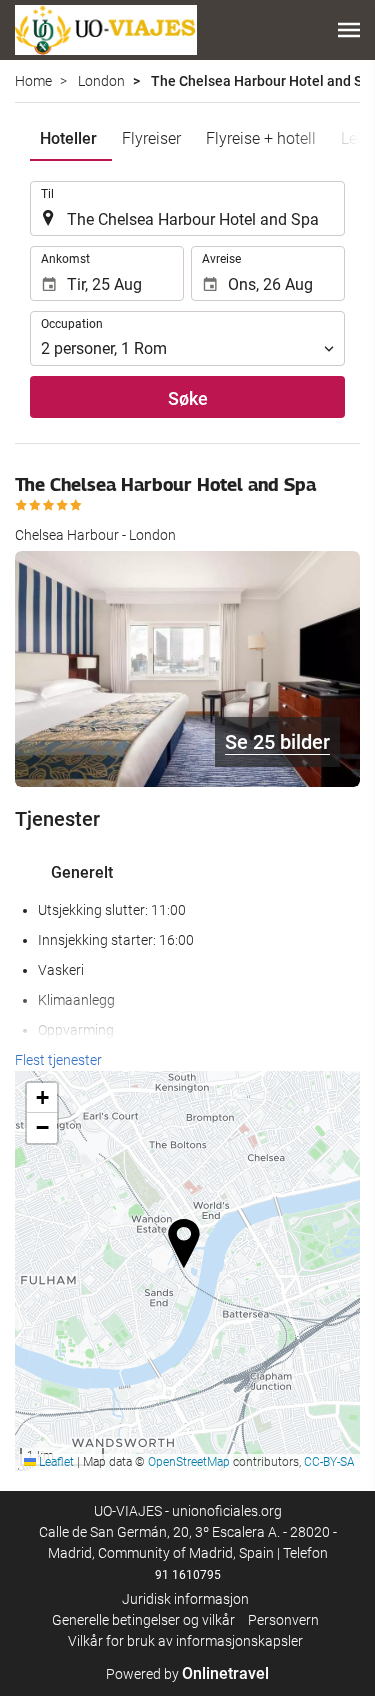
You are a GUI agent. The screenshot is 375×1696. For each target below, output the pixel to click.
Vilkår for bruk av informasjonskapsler (185, 1641)
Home (33, 81)
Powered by (187, 1674)
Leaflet (55, 1462)
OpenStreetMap (189, 1462)
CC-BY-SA (329, 1462)
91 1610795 (188, 1575)
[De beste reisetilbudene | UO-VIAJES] (106, 30)
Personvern (283, 1620)
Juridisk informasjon (185, 1599)
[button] (349, 30)
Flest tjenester (58, 1060)
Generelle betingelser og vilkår (143, 1620)
